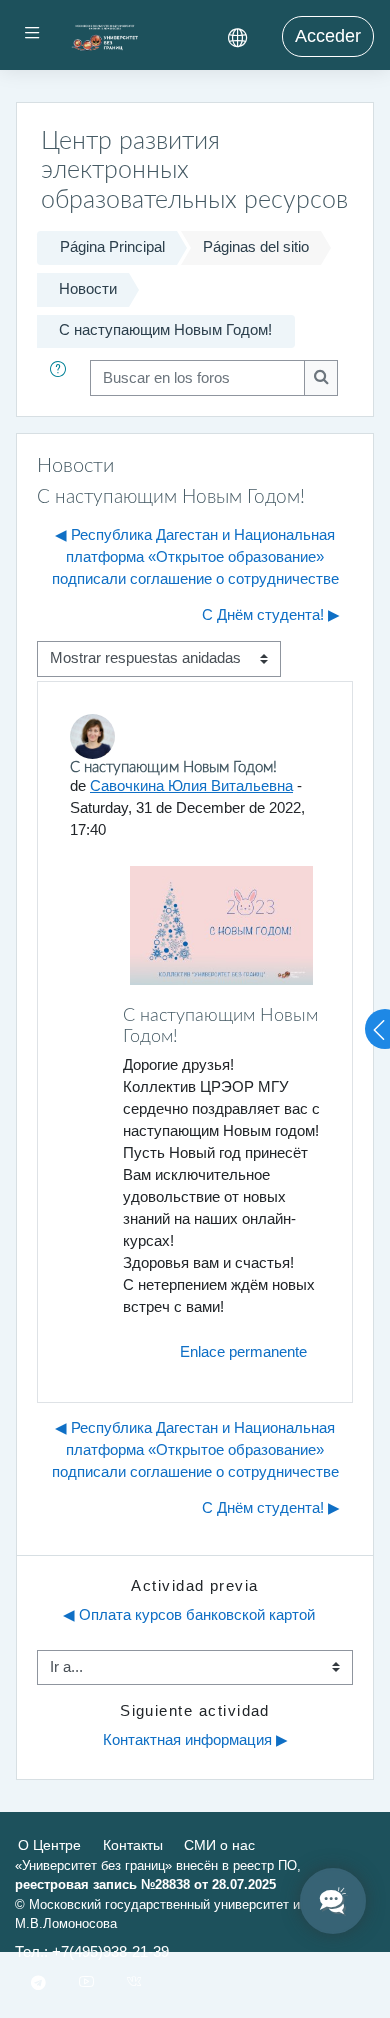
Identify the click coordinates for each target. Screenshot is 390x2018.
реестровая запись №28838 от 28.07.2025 (145, 1884)
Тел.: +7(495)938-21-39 (92, 1952)
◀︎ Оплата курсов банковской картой (189, 1615)
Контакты (133, 1845)
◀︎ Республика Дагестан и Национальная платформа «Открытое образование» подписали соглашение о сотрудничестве (195, 557)
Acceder (328, 36)
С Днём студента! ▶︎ (271, 615)
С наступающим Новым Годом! (165, 330)
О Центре (49, 1845)
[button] (62, 378)
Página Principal (112, 247)
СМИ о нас (219, 1845)
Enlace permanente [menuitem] (243, 1352)
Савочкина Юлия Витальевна (191, 786)
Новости (88, 289)
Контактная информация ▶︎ (195, 1740)
